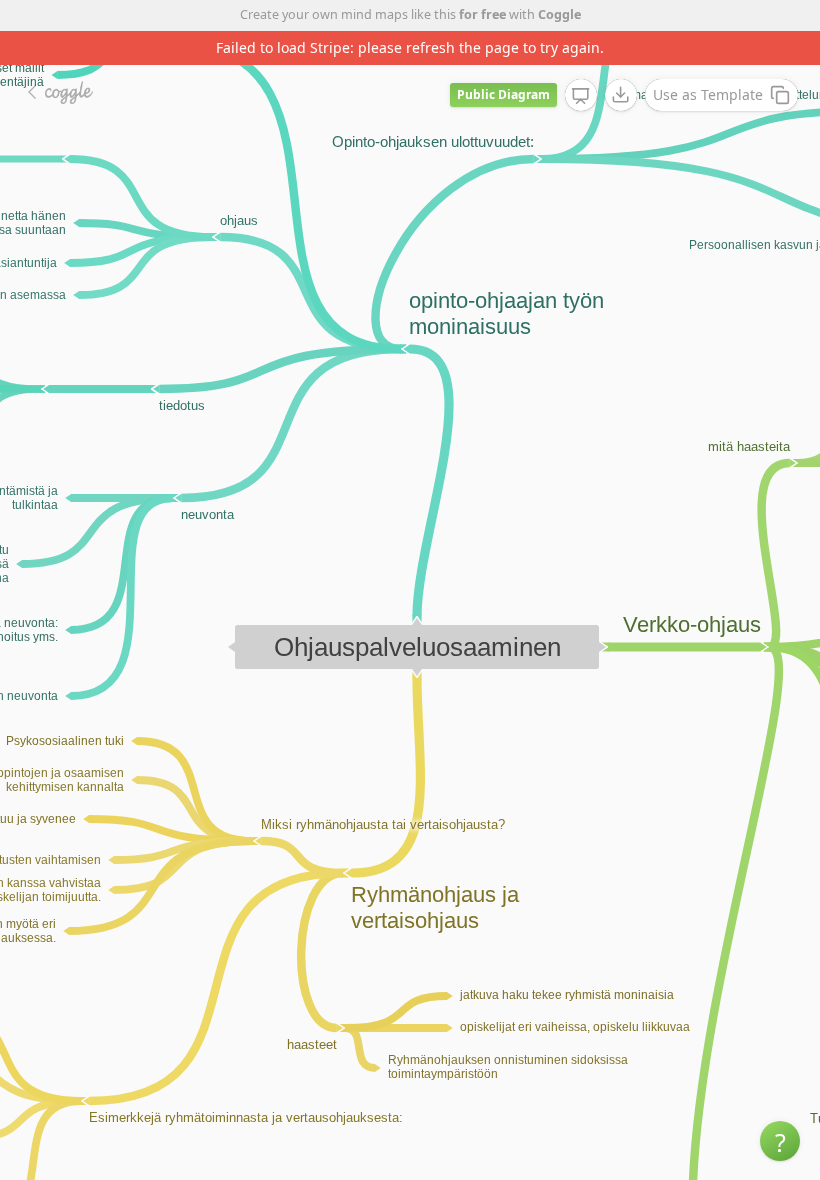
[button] (780, 1141)
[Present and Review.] (581, 96)
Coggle (559, 14)
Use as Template (708, 94)
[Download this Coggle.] (621, 95)
